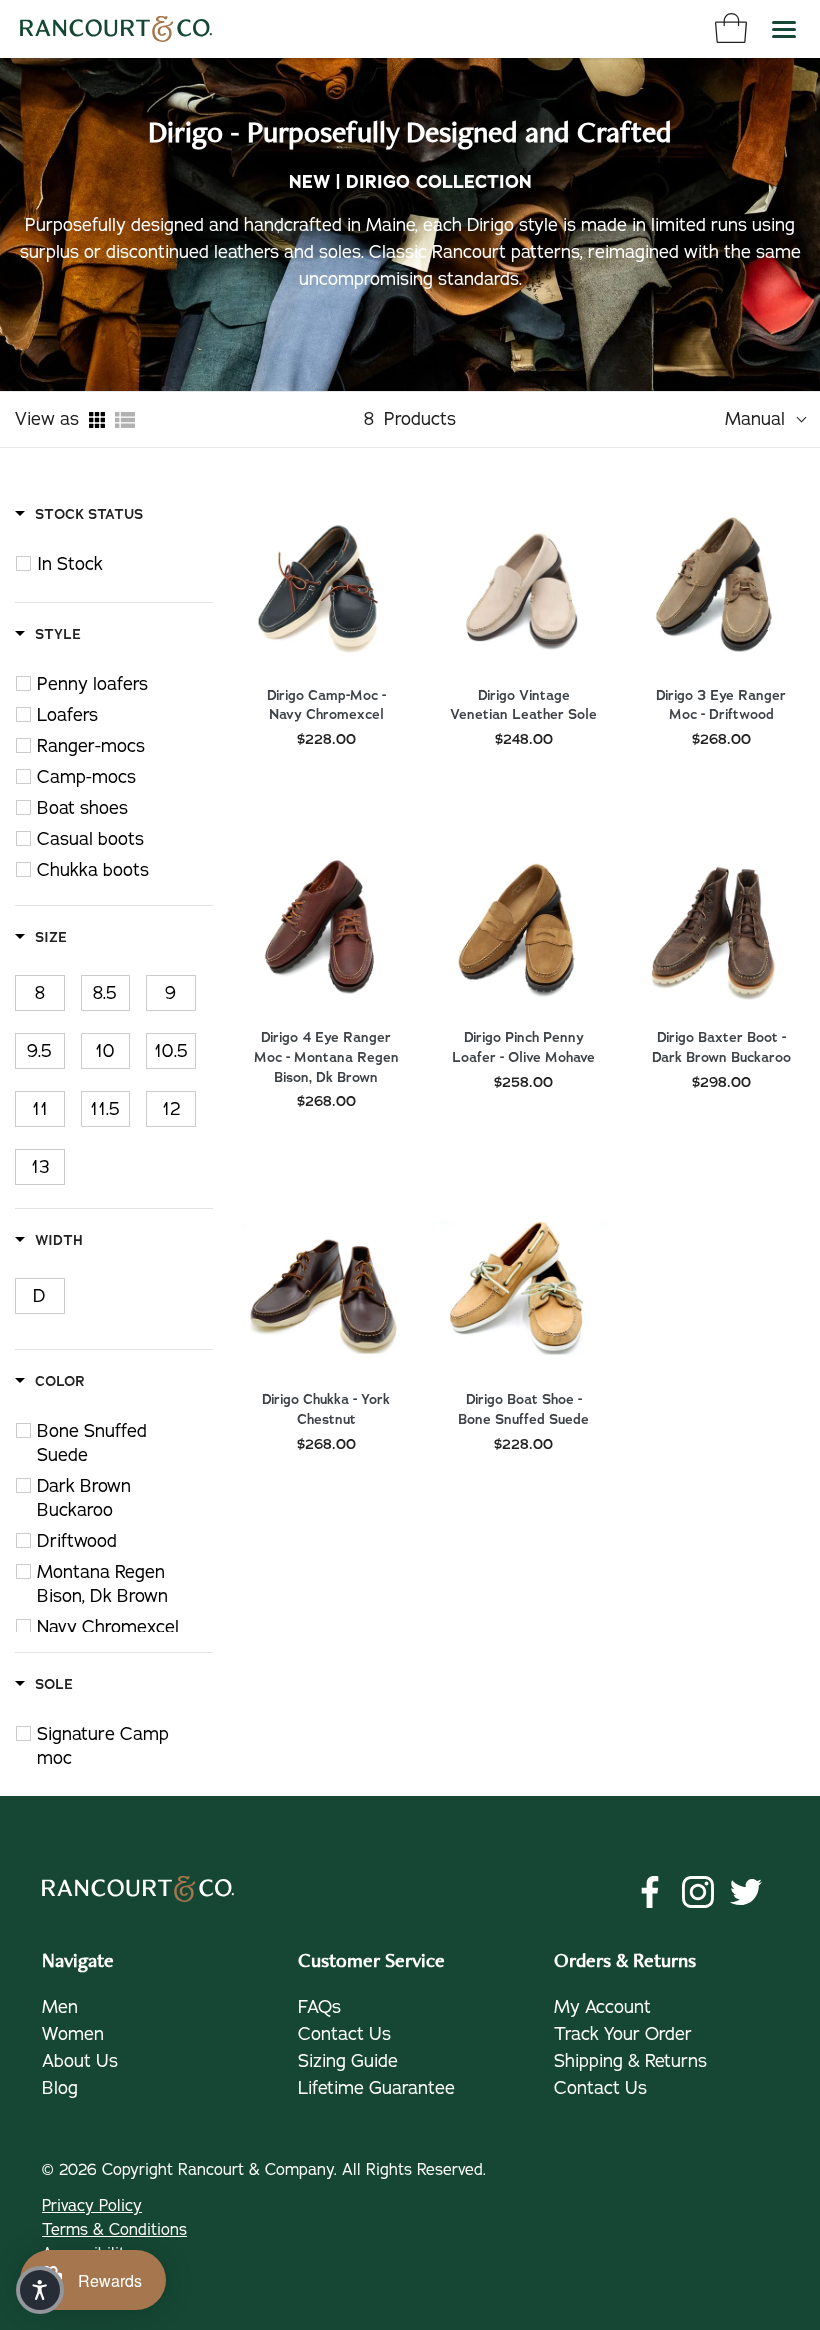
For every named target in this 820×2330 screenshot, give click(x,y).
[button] (40, 2290)
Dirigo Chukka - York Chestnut (326, 1409)
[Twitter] (746, 1892)
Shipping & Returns (630, 2061)
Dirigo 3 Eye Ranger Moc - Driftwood (721, 705)
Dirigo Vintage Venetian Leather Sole (523, 705)
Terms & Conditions (114, 2230)
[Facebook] (650, 1892)
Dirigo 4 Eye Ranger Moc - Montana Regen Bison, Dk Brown (326, 1057)
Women (73, 2034)
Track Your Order (623, 2034)
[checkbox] (125, 564)
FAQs (319, 2007)
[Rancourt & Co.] (116, 29)
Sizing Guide (348, 2061)
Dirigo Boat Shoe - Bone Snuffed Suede (523, 1409)
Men (60, 2007)
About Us (80, 2061)
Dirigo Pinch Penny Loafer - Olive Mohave (523, 1047)
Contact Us (344, 2034)
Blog (60, 2088)
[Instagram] (698, 1892)
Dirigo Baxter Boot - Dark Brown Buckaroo (721, 1047)
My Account (602, 2007)
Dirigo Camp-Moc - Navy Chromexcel (326, 705)
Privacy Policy (92, 2206)
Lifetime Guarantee (376, 2088)
